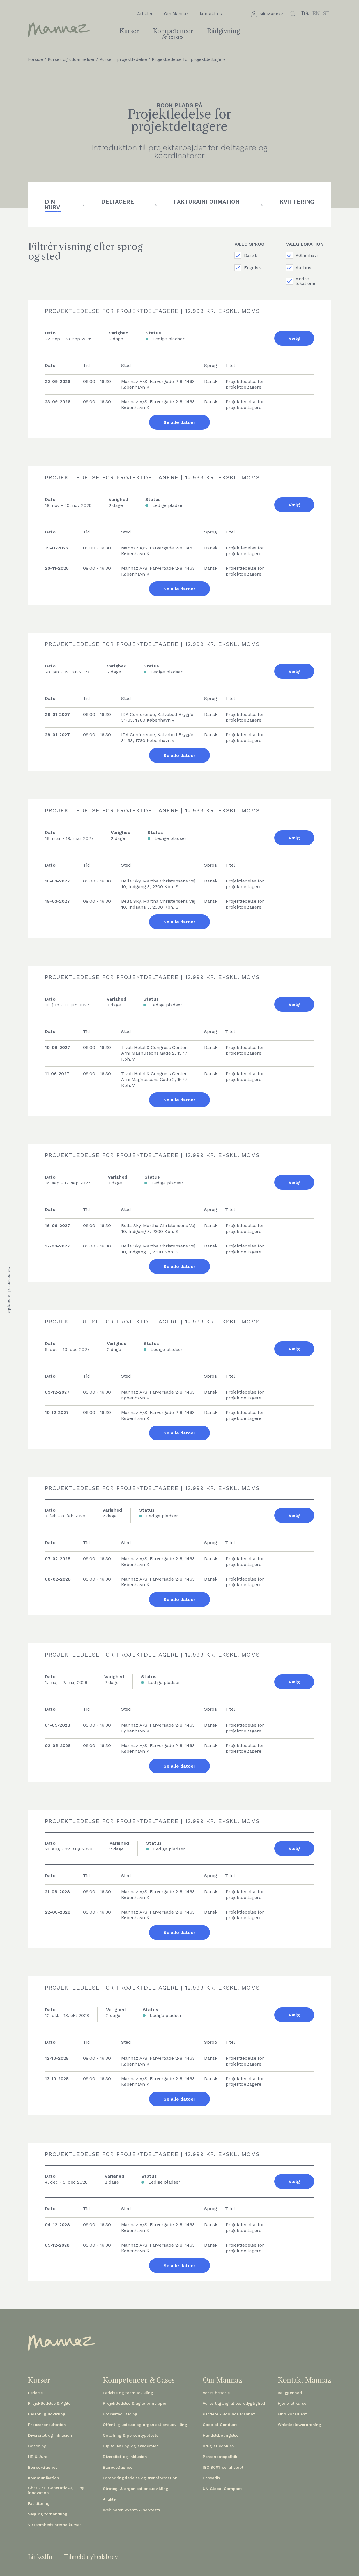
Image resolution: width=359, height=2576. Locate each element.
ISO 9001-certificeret (223, 2467)
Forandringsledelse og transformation (140, 2478)
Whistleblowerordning (299, 2425)
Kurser (129, 31)
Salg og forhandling (48, 2514)
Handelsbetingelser (221, 2435)
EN (316, 14)
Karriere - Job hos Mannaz (229, 2414)
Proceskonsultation (47, 2425)
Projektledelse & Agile (49, 2403)
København (308, 255)
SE (326, 14)
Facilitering (39, 2503)
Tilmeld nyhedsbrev (91, 2557)
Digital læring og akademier (130, 2446)
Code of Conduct (220, 2425)
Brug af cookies (218, 2446)
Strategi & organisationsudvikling (136, 2489)
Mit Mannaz (271, 14)
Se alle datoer (179, 422)
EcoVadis (211, 2478)
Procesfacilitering (120, 2414)
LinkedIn (40, 2557)
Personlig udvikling (47, 2414)
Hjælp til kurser (293, 2403)
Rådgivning (223, 31)
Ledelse (35, 2393)
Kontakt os (211, 14)
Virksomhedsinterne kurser (55, 2525)
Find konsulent (292, 2414)
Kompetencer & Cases (139, 2380)
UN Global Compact (222, 2489)
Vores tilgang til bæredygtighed (234, 2403)
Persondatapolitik (220, 2457)
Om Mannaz (176, 14)
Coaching (37, 2446)
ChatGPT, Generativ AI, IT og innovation (56, 2490)
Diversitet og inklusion (50, 2435)
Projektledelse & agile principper (135, 2403)
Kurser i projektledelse (123, 60)
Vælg (294, 338)
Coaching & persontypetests (131, 2435)
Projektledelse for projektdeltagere (189, 60)
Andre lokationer (306, 281)
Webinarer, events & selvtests (131, 2510)
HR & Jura (38, 2457)
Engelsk (252, 268)
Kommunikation (44, 2478)
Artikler (145, 14)
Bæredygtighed (43, 2467)
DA (305, 14)
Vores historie (216, 2393)
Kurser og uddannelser (71, 60)
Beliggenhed (290, 2393)
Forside (35, 60)
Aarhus (303, 268)
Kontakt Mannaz (304, 2380)
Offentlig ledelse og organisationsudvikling (145, 2425)
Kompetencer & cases (173, 34)
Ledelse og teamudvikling (128, 2393)
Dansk (251, 255)
